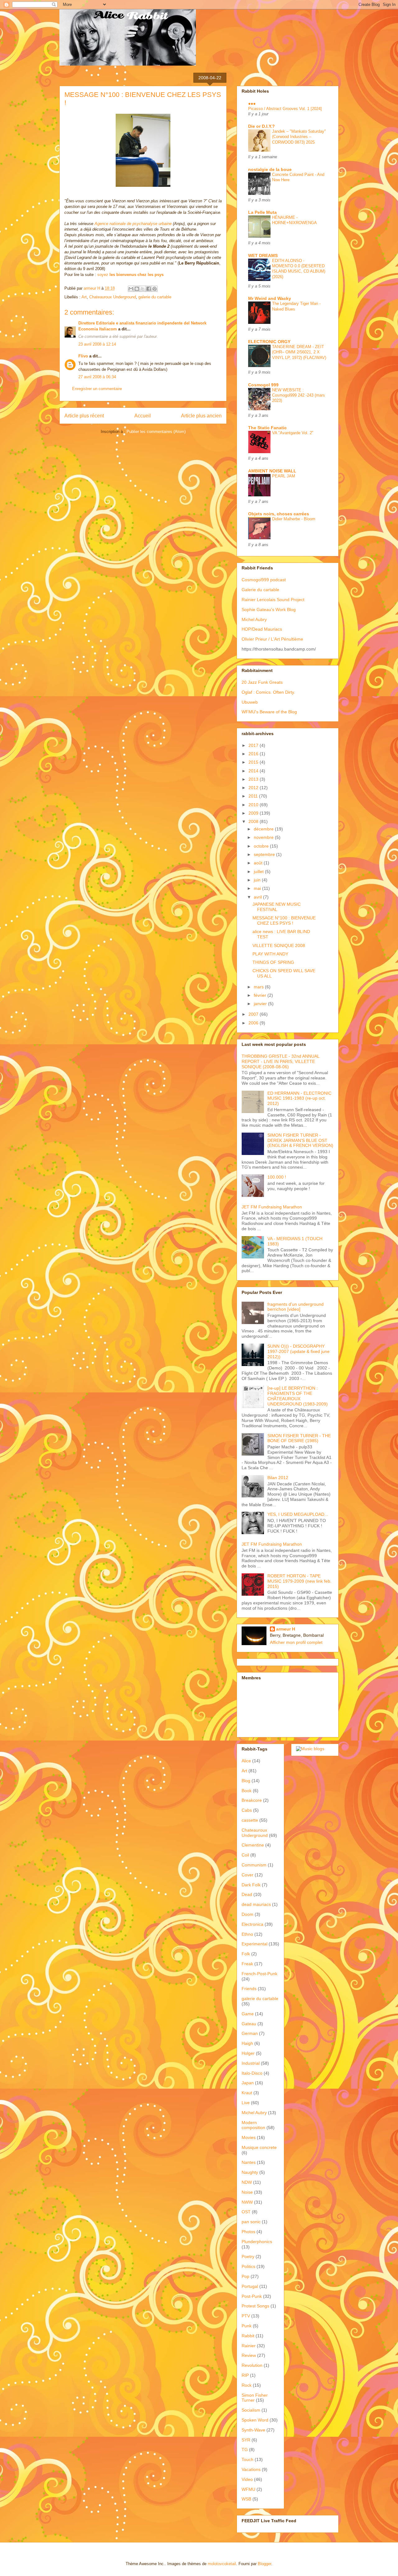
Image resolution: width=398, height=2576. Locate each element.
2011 (254, 796)
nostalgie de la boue (270, 169)
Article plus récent (84, 416)
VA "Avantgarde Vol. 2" (293, 433)
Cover (248, 1875)
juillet (259, 872)
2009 (254, 813)
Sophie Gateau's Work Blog (269, 609)
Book (247, 1791)
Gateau (249, 2024)
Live (246, 2103)
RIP (245, 2375)
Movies (249, 2137)
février (261, 995)
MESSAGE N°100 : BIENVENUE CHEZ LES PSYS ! (284, 920)
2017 (254, 745)
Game (248, 2014)
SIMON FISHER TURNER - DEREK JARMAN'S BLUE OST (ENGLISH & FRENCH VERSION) (300, 1140)
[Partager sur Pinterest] (155, 289)
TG (245, 2449)
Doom (248, 1914)
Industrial (251, 2063)
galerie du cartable (155, 297)
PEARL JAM (284, 476)
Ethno (247, 1934)
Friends (249, 1989)
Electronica (252, 1924)
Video (247, 2479)
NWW (247, 2202)
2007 (254, 1014)
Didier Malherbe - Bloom (294, 519)
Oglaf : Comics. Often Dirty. (268, 692)
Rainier (249, 2346)
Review (249, 2355)
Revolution (252, 2365)
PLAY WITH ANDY (270, 954)
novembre (264, 837)
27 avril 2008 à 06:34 (97, 377)
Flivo (83, 356)
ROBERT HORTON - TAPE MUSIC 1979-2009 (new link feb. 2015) (299, 1581)
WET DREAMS (263, 255)
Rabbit (248, 2336)
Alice (246, 1761)
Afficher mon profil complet (296, 1642)
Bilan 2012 (278, 1478)
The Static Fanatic (267, 428)
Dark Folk (251, 1885)
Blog (246, 1781)
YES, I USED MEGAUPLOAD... (298, 1514)
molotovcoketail (222, 2564)
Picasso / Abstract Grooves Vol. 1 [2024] (285, 109)
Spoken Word (255, 2420)
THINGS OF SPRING (273, 962)
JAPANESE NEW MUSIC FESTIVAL (277, 907)
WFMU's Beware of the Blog (269, 712)
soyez (130, 275)
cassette (250, 1820)
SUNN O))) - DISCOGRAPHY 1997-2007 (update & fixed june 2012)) (298, 1351)
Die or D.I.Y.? (261, 126)
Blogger (264, 2564)
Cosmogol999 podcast (264, 580)
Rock (247, 2385)
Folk (246, 1954)
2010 (254, 805)
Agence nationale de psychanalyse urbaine (133, 224)
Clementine (253, 1845)
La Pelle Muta (262, 212)
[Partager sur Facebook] (149, 289)
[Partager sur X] (143, 289)
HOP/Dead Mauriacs (262, 629)
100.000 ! (277, 1177)
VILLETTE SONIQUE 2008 (279, 945)
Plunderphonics (257, 2242)
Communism (254, 1865)
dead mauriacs (256, 1904)
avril (258, 897)
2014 (254, 771)
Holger (248, 2053)
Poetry (248, 2256)
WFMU (248, 2489)
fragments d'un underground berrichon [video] (296, 1307)
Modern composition (253, 2125)
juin (258, 880)
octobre (262, 846)
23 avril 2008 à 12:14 (97, 344)
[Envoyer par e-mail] (131, 289)
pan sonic (251, 2222)
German (250, 2033)
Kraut (247, 2093)
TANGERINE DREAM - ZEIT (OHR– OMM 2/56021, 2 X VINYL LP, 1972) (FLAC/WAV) (299, 352)
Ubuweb (250, 702)
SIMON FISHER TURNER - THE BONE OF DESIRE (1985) (299, 1438)
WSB (246, 2499)
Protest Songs (255, 2306)
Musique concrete (259, 2147)
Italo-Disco (252, 2073)
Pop (245, 2276)
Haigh (247, 2043)
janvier (261, 1004)
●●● (252, 103)
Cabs (247, 1810)
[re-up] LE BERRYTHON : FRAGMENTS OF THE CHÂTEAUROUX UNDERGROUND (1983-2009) (298, 1396)
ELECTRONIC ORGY (269, 342)
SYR (246, 2440)
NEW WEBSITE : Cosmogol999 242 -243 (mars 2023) (298, 395)
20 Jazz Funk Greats (262, 682)
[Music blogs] (310, 1749)
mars (259, 987)
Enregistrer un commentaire (97, 389)
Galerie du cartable (260, 590)
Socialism (251, 2410)
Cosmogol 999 (263, 385)
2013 (254, 779)
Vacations (251, 2469)
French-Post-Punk (259, 1974)
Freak (247, 1964)
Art (84, 297)
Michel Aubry (254, 619)
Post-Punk (252, 2296)
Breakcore (252, 1800)
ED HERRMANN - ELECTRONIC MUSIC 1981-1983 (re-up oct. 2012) (299, 1098)
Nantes (249, 2162)
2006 (254, 1023)
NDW (247, 2182)
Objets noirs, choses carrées (279, 514)
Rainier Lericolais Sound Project (273, 600)
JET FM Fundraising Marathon (272, 1207)
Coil (245, 1855)
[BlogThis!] (137, 289)
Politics (248, 2266)
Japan (248, 2083)
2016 (254, 754)
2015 (254, 762)
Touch (248, 2459)
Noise (247, 2192)
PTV (246, 2316)
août (259, 863)
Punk (247, 2326)
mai (258, 888)
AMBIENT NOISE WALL (272, 471)
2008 (254, 821)
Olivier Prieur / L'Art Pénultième (272, 639)
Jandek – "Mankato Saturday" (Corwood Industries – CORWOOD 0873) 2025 (299, 137)
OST (246, 2212)
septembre (265, 854)
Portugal (250, 2286)
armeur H (286, 1629)
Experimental (255, 1944)
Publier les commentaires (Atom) (156, 432)
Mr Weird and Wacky (270, 298)
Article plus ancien (201, 416)
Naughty (250, 2172)
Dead (247, 1894)
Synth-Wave (253, 2430)
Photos (248, 2232)
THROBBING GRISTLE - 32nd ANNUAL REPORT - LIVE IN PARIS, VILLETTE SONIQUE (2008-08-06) (280, 1061)
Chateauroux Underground (113, 297)
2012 (254, 788)
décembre (264, 829)
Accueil (143, 416)
